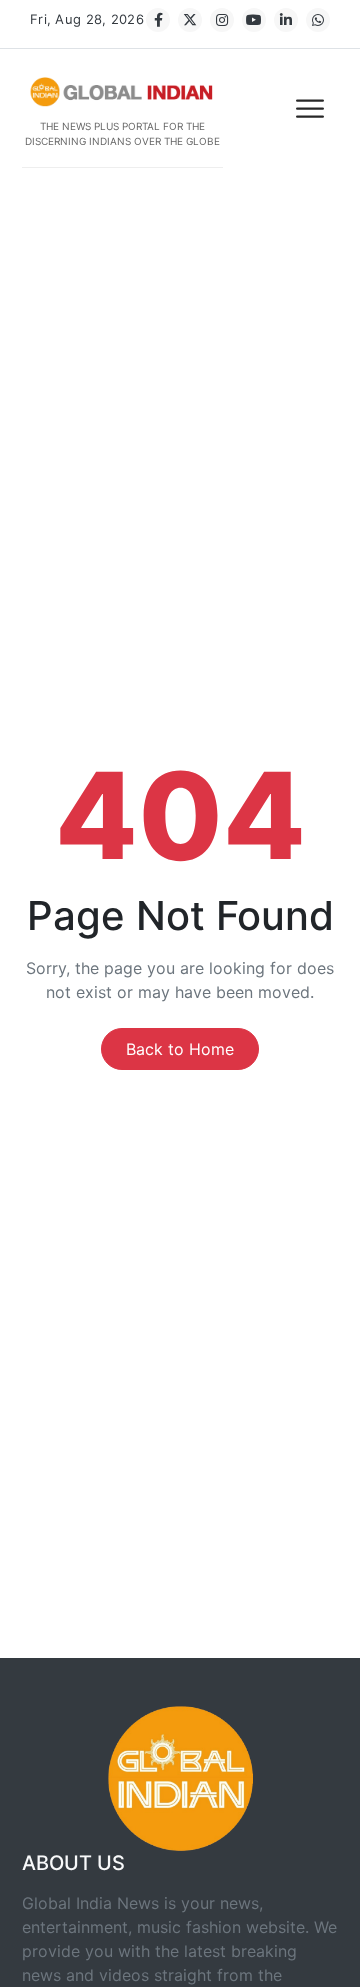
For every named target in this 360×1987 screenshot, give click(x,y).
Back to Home (180, 1049)
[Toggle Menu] (312, 108)
